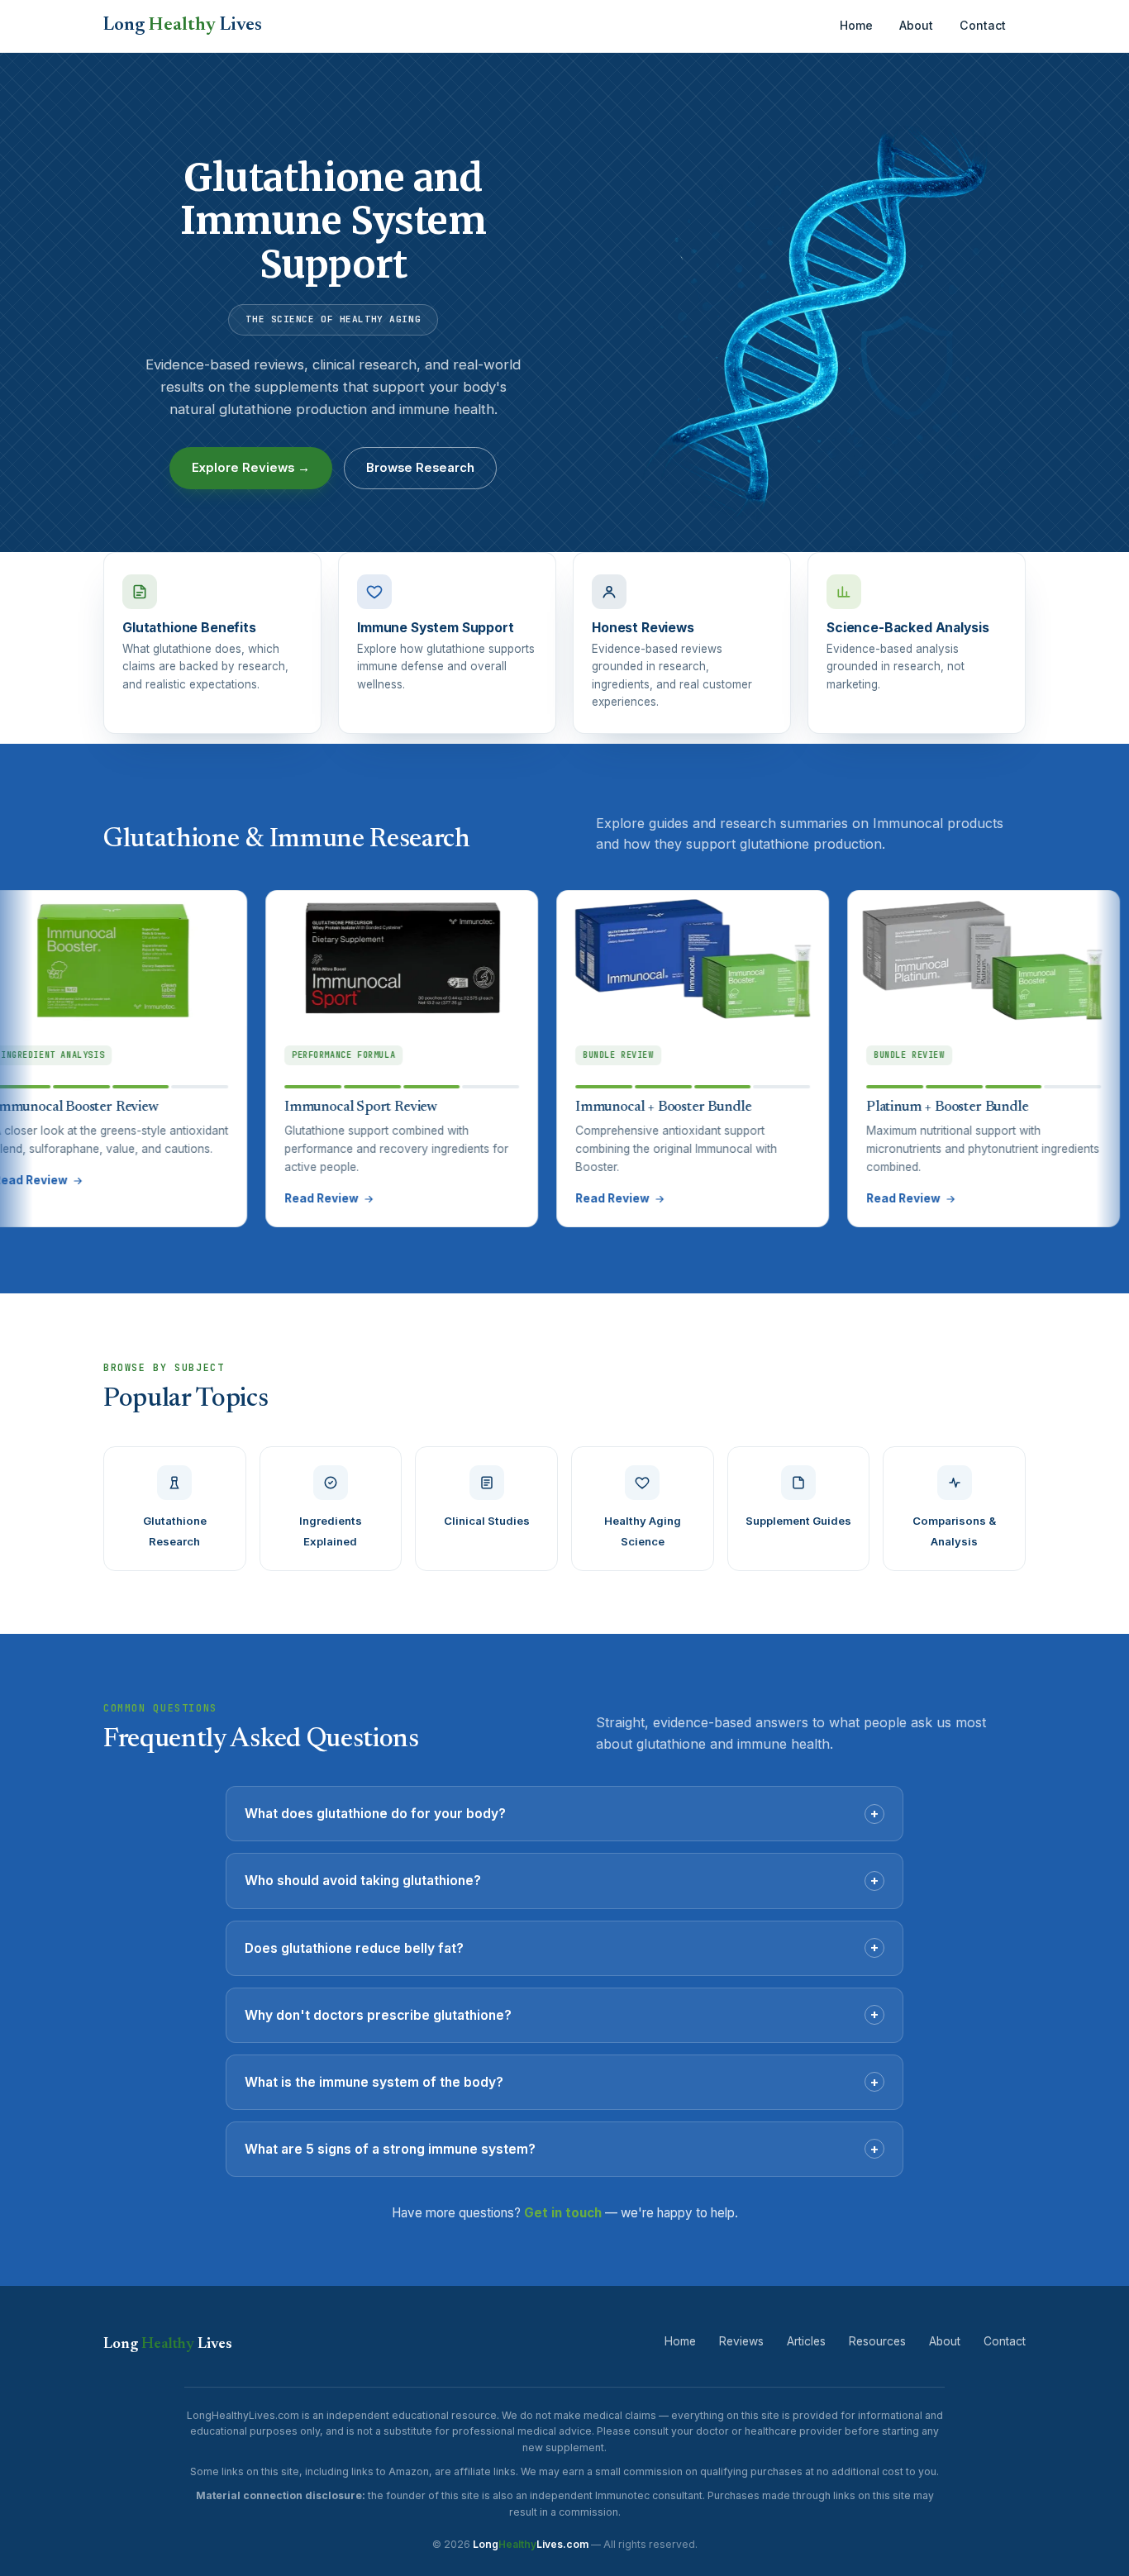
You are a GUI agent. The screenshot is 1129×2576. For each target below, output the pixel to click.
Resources (877, 2341)
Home (856, 25)
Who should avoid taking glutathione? (562, 1880)
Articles (806, 2341)
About (916, 25)
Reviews (741, 2341)
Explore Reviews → (251, 468)
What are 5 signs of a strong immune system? (562, 2149)
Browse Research (420, 468)
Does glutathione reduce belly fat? (562, 1947)
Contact (983, 25)
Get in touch (563, 2213)
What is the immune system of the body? (562, 2082)
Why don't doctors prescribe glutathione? (562, 2014)
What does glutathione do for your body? (562, 1813)
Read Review (246, 1198)
